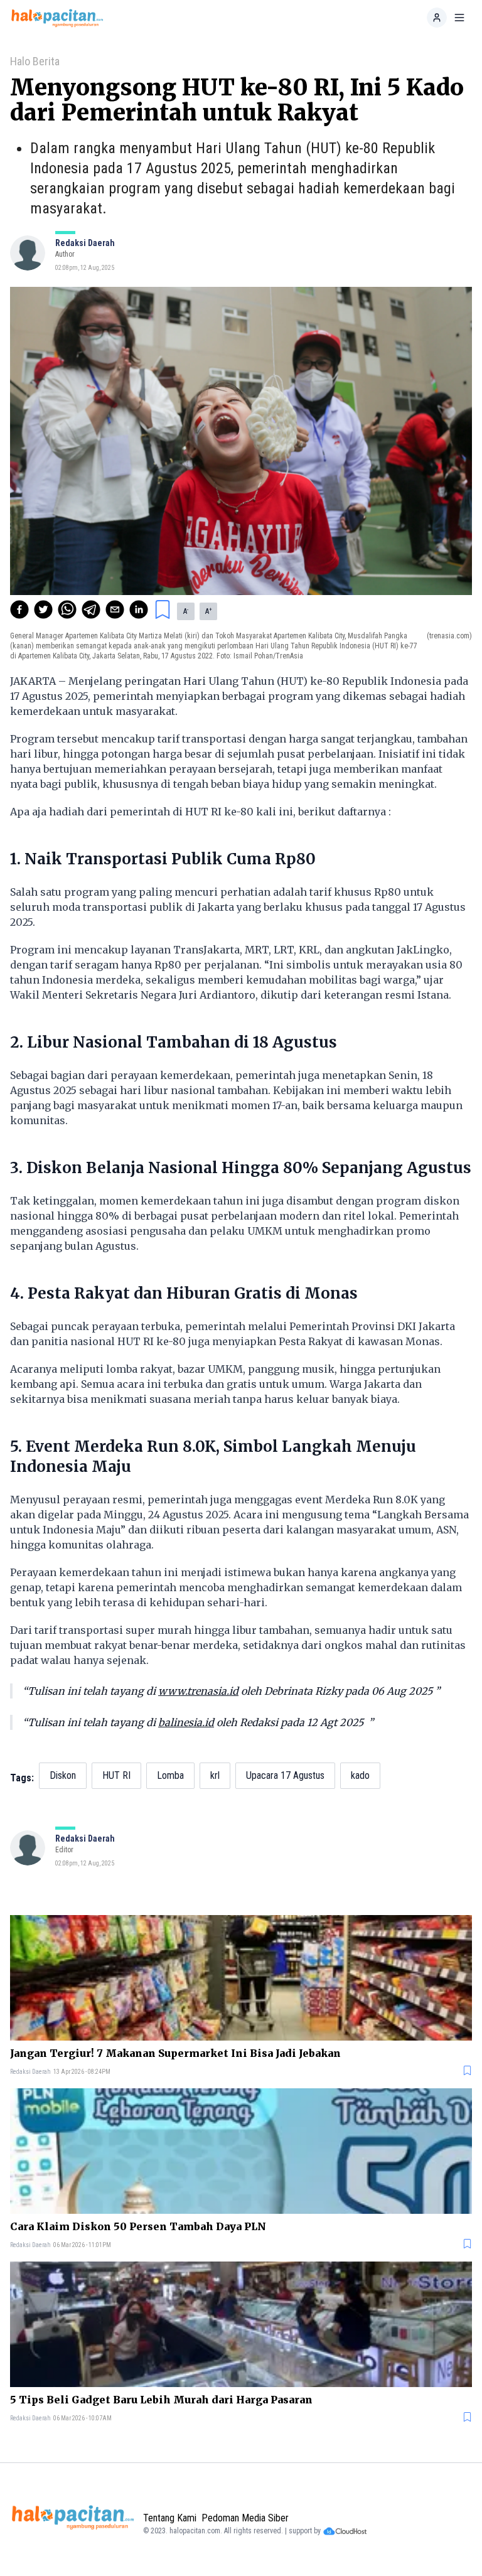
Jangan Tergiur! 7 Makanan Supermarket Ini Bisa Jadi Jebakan (175, 2053)
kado (360, 1775)
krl (215, 1775)
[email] (115, 609)
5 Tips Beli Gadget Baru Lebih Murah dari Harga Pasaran (161, 2400)
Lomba (170, 1775)
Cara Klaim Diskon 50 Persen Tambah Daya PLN (138, 2226)
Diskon (63, 1775)
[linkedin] (139, 609)
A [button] (186, 611)
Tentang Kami (170, 2518)
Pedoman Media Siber (245, 2518)
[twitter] (43, 609)
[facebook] (19, 609)
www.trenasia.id (198, 1691)
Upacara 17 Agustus (285, 1775)
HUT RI (116, 1775)
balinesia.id (186, 1722)
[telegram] (91, 609)
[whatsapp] (67, 609)
